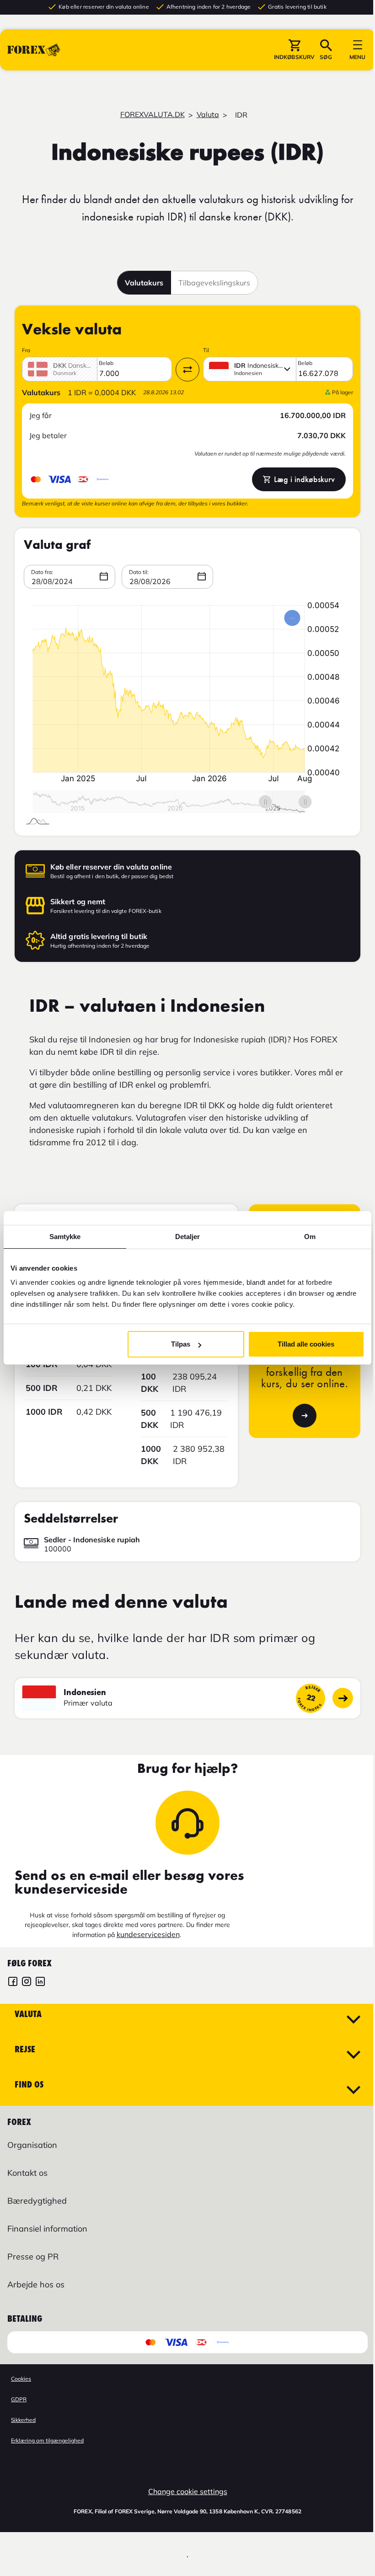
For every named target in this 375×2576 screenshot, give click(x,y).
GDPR (19, 2399)
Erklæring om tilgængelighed (47, 2440)
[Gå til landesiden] (343, 1698)
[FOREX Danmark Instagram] (27, 1983)
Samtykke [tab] (65, 1237)
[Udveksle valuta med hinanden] (187, 370)
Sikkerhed (23, 2420)
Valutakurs (144, 283)
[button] (294, 50)
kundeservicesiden (148, 1934)
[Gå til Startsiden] (34, 50)
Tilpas (181, 1344)
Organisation (32, 2145)
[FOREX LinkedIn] (40, 1983)
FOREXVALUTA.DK (153, 114)
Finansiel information (47, 2229)
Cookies (21, 2379)
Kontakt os (27, 2173)
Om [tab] (310, 1237)
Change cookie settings (188, 2491)
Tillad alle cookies (306, 1344)
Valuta (208, 114)
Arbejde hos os (36, 2284)
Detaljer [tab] (188, 1237)
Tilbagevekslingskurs (214, 283)
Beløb (106, 363)
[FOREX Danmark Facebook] (13, 1983)
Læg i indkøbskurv (304, 479)
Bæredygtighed (37, 2201)
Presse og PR (33, 2257)
